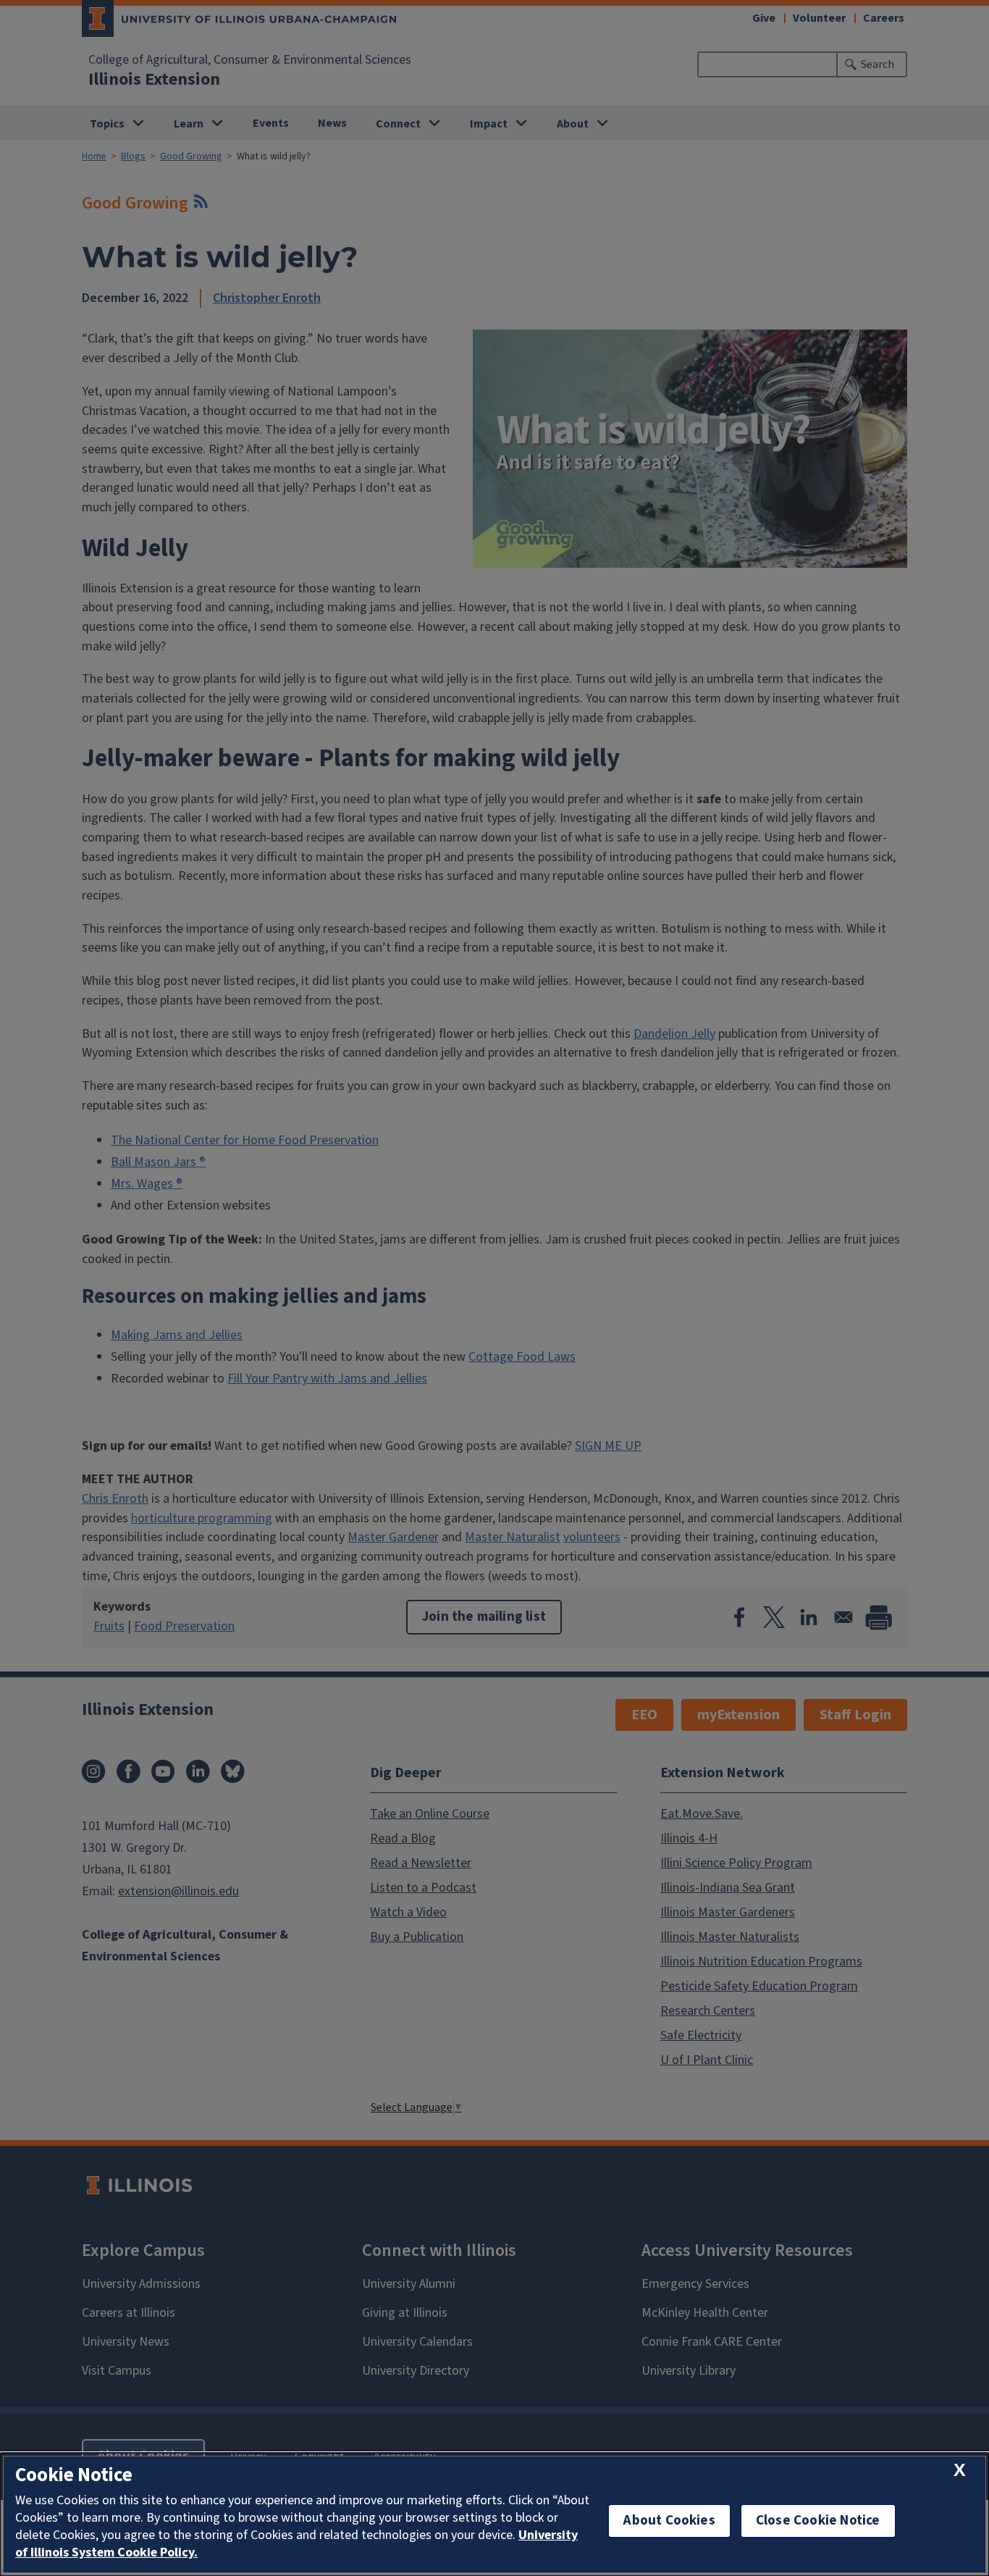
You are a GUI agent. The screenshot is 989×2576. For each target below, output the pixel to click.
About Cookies (669, 2521)
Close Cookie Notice (818, 2521)
